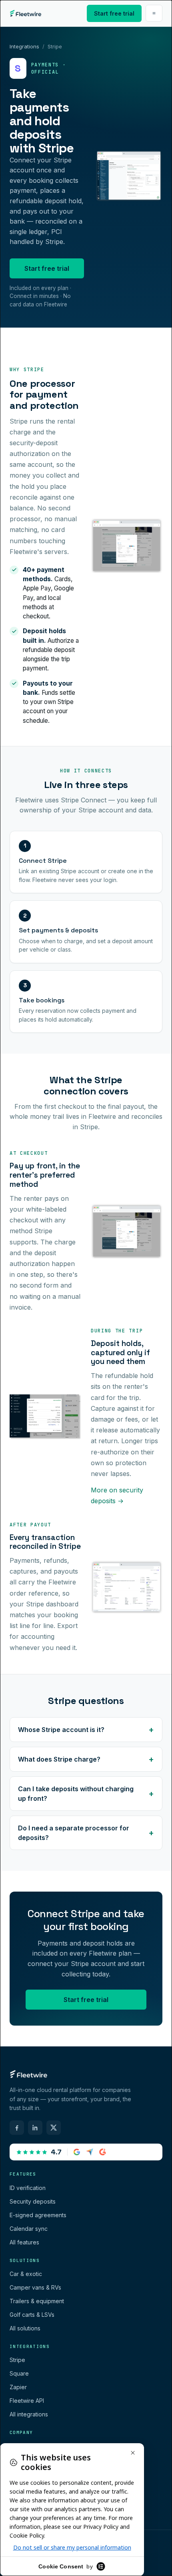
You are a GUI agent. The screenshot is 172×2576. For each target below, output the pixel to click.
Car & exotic (26, 2274)
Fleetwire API (27, 2401)
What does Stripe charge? (59, 1759)
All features (24, 2242)
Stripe (17, 2360)
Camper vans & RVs (35, 2287)
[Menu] (154, 13)
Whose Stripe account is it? (61, 1730)
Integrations (24, 46)
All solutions (25, 2328)
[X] (54, 2128)
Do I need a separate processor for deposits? (74, 1833)
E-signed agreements (38, 2215)
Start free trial (114, 13)
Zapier (18, 2387)
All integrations (29, 2414)
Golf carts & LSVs (32, 2315)
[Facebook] (17, 2128)
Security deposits (33, 2201)
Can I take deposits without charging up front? (76, 1794)
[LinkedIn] (35, 2128)
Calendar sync (29, 2229)
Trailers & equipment (37, 2301)
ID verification (28, 2188)
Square (19, 2373)
